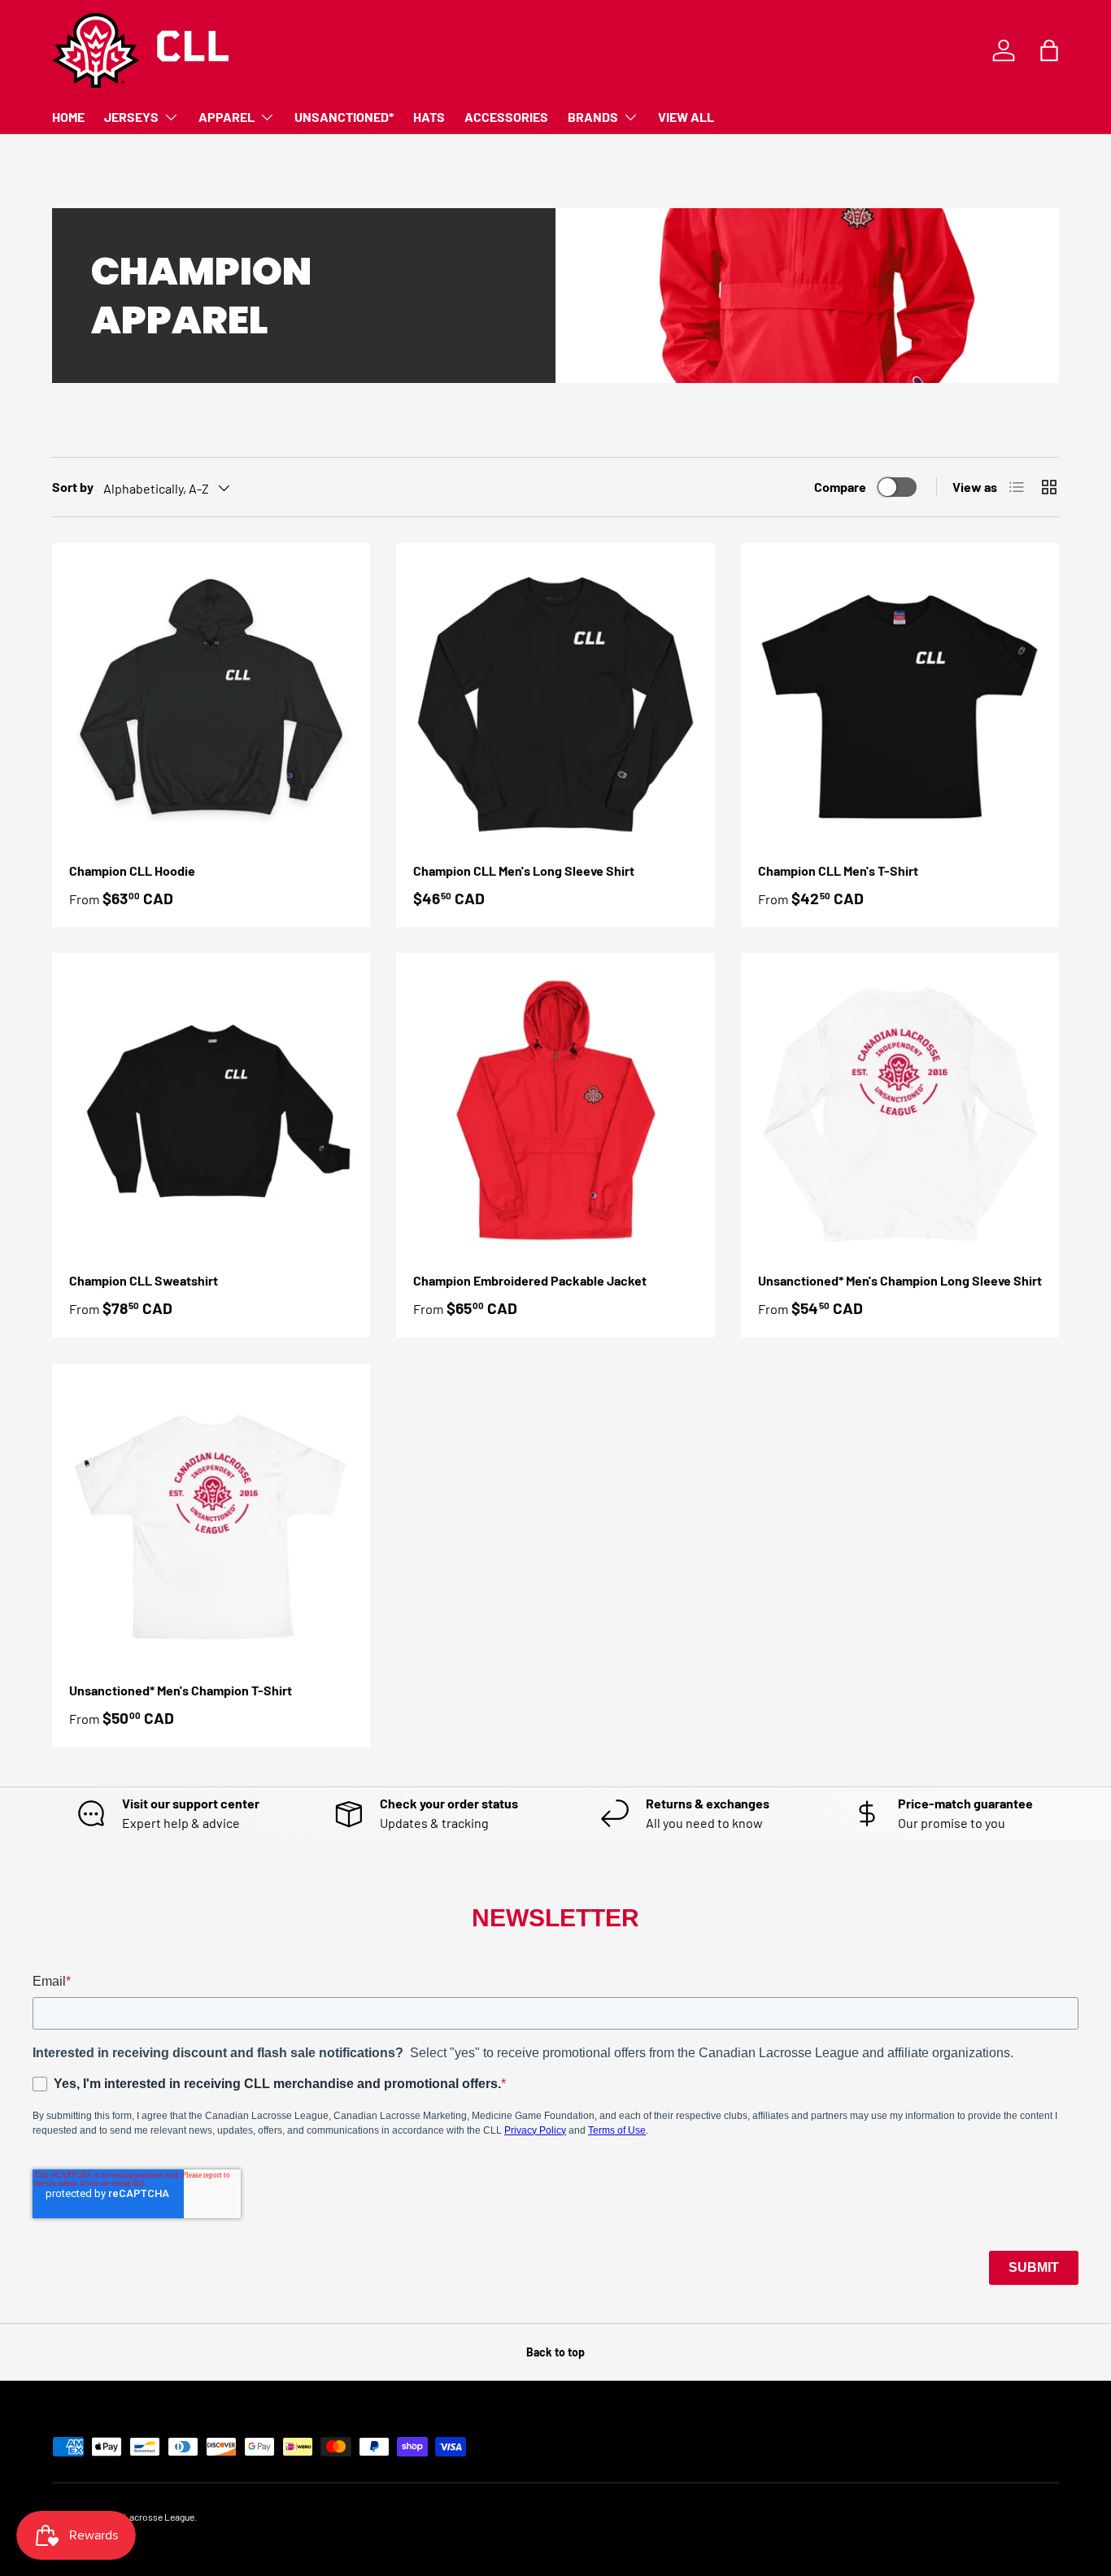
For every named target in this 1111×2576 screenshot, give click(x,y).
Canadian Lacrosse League (139, 2517)
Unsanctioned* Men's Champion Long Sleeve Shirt (900, 1280)
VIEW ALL (686, 117)
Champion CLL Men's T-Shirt (838, 870)
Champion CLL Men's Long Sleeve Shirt (524, 870)
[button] (1049, 50)
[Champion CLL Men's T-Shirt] (900, 702)
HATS (429, 117)
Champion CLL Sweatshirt (144, 1280)
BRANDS (593, 117)
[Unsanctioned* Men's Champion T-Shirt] (211, 1523)
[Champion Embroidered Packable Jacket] (555, 1112)
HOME (68, 117)
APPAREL (227, 117)
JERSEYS (131, 117)
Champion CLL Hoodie (132, 870)
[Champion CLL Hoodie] (211, 702)
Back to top (555, 2352)
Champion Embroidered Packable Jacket (530, 1280)
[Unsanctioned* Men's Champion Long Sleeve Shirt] (900, 1112)
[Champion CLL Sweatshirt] (211, 1112)
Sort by (73, 487)
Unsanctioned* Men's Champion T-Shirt (181, 1690)
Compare (840, 487)
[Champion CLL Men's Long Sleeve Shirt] (555, 702)
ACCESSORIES (506, 117)
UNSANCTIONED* (344, 117)
